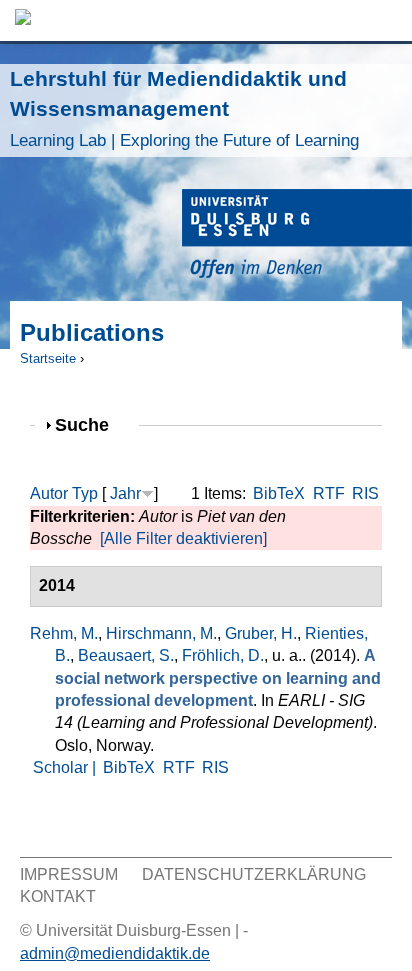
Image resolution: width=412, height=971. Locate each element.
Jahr (125, 493)
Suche (90, 424)
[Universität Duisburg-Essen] (297, 236)
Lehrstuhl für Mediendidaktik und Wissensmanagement (184, 108)
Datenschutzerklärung (254, 874)
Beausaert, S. (126, 655)
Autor (49, 493)
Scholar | (66, 767)
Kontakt (58, 896)
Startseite (48, 358)
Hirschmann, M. (161, 633)
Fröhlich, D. (223, 655)
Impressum (69, 874)
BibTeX (279, 493)
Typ (85, 493)
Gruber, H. (261, 633)
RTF (329, 493)
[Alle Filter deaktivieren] (183, 538)
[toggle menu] (387, 20)
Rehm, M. (64, 633)
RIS (365, 493)
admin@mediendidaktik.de (115, 953)
